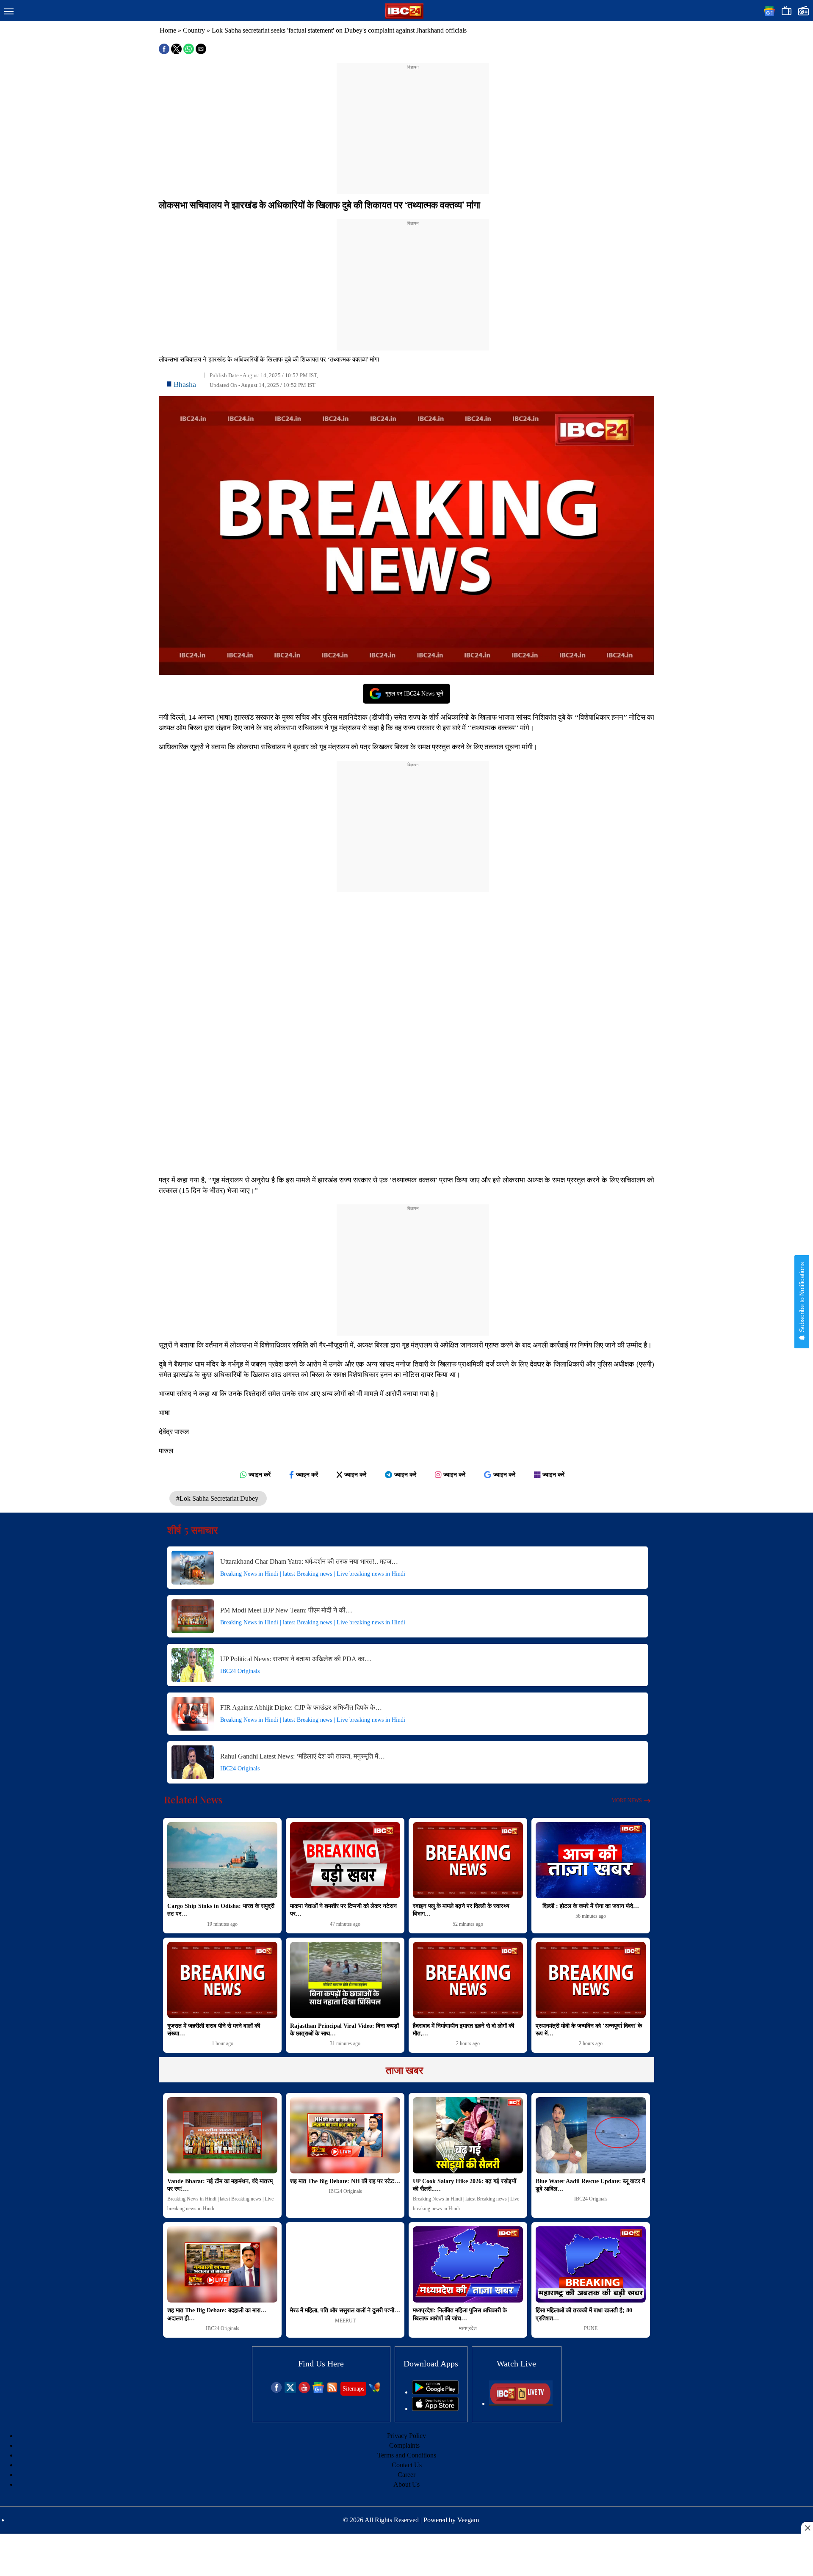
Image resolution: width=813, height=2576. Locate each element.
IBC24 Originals (240, 1671)
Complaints (404, 2445)
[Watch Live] (521, 2403)
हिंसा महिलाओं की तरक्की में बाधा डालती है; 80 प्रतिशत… (584, 2314)
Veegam (468, 2520)
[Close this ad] (807, 2528)
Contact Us (407, 2465)
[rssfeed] (332, 2391)
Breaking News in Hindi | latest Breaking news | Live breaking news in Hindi (313, 1574)
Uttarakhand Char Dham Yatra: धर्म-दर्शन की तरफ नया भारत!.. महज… (309, 1561)
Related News (194, 1800)
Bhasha (185, 384)
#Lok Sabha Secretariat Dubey (218, 1498)
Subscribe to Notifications (802, 1298)
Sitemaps (353, 2389)
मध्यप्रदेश (468, 2328)
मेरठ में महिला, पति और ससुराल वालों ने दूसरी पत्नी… (345, 2310)
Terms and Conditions (407, 2455)
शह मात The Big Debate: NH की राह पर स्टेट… (345, 2181)
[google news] (318, 2391)
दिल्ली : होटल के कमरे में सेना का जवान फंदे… (591, 1906)
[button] (9, 12)
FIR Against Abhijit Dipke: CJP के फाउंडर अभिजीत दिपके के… (301, 1708)
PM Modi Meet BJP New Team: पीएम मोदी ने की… (286, 1610)
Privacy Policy (406, 2436)
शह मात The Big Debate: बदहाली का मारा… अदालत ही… (217, 2314)
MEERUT (345, 2321)
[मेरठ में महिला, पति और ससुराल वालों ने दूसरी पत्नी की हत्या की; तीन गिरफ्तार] (345, 2264)
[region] (413, 124)
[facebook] (276, 2391)
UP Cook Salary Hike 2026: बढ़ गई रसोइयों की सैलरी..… (465, 2185)
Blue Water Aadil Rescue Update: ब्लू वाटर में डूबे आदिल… (590, 2185)
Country (194, 30)
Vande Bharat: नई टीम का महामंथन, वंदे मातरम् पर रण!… (220, 2185)
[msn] (375, 2391)
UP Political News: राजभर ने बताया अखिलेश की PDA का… (296, 1659)
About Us (406, 2484)
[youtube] (304, 2391)
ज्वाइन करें (260, 1474)
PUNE (591, 2328)
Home (168, 30)
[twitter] (290, 2391)
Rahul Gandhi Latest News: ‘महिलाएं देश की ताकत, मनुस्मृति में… (303, 1756)
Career (406, 2475)
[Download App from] (435, 2392)
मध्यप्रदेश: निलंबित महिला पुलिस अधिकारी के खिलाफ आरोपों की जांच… (460, 2314)
